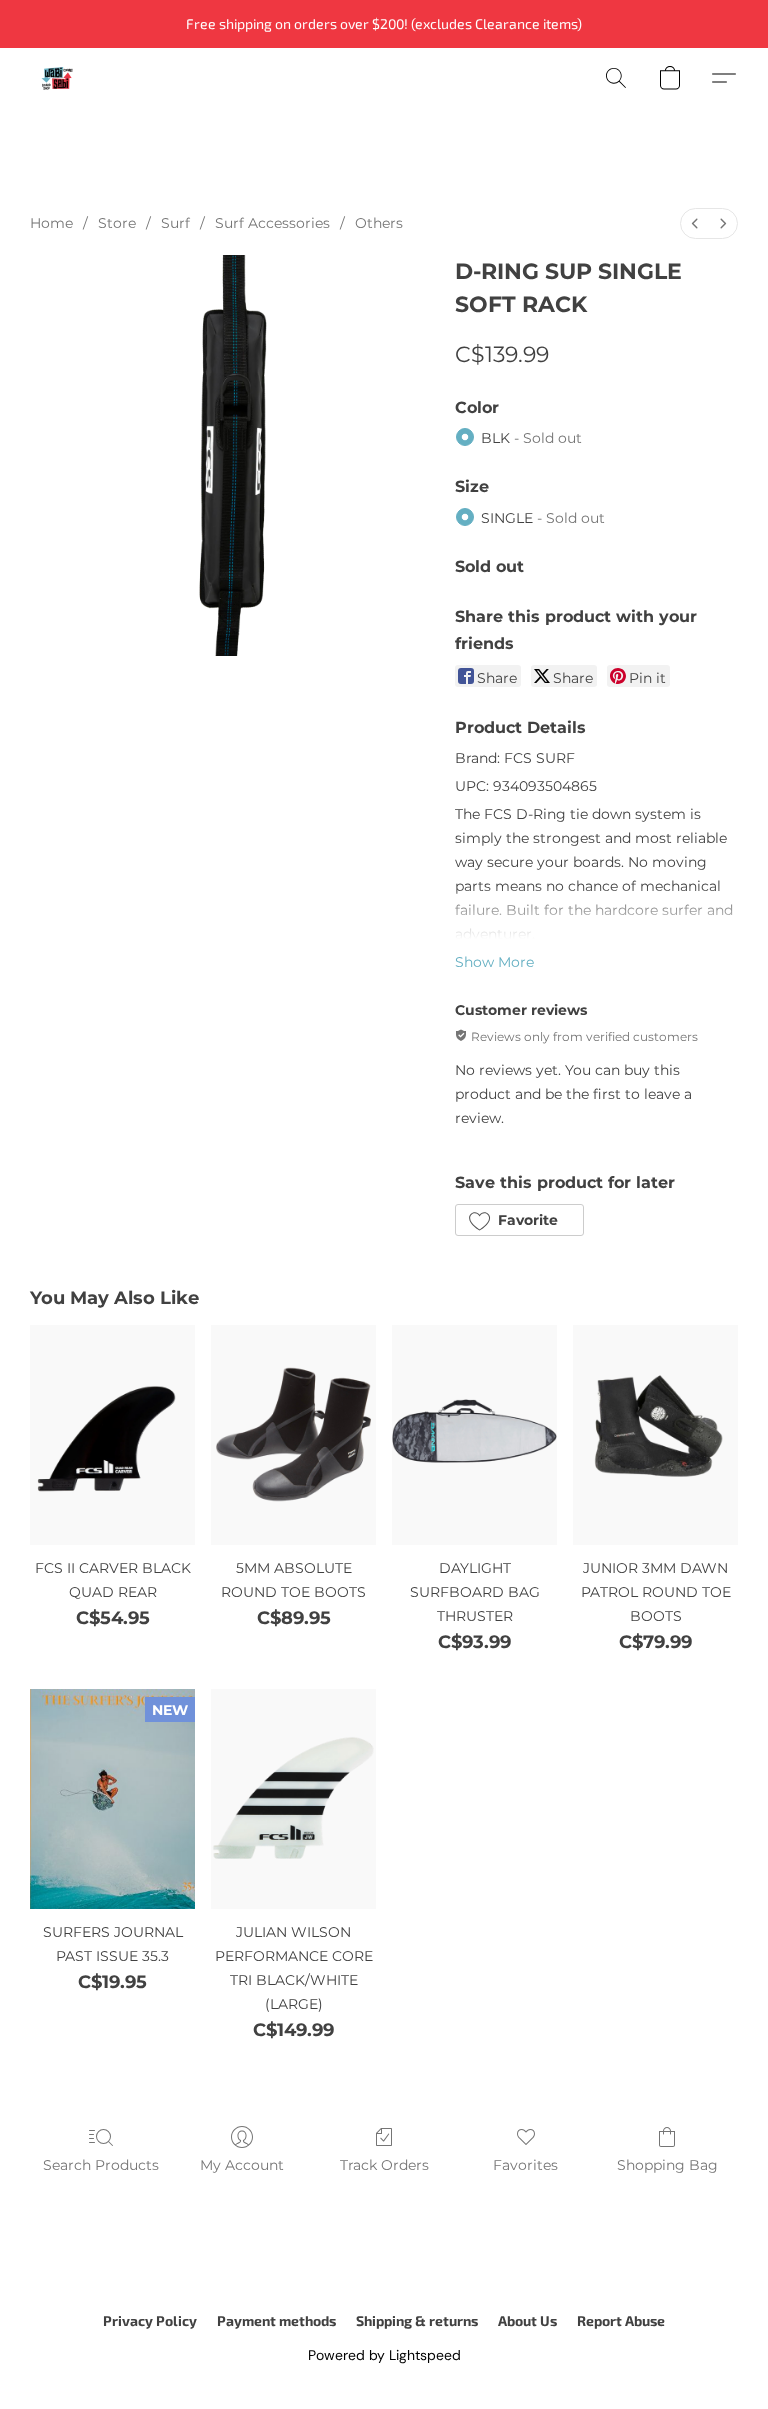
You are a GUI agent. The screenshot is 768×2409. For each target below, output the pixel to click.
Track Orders (384, 2165)
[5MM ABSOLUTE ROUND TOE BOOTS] (293, 1435)
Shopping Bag (667, 2165)
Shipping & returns (417, 2320)
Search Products (101, 2165)
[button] (57, 78)
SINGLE (543, 518)
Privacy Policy (150, 2320)
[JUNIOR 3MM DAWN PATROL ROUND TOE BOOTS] (655, 1435)
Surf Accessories (272, 223)
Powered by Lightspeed (384, 2355)
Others (379, 223)
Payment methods (276, 2320)
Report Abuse (621, 2320)
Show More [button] (494, 962)
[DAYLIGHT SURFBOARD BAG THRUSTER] (474, 1435)
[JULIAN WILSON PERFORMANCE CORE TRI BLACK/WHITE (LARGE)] (293, 1799)
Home (51, 223)
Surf (175, 223)
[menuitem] (695, 223)
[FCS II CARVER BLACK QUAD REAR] (112, 1435)
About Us (527, 2320)
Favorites (525, 2165)
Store (117, 223)
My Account (242, 2165)
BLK (531, 438)
